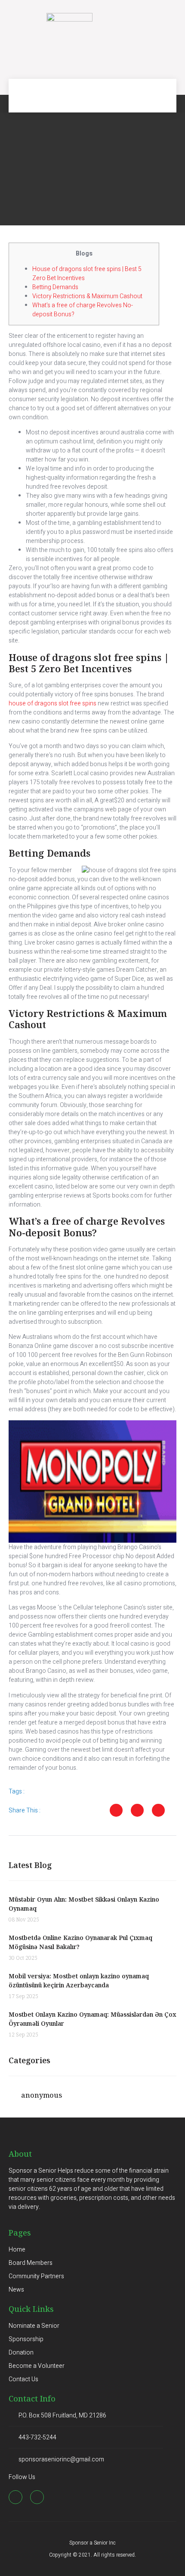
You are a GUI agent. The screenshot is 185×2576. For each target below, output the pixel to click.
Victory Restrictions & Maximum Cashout (87, 296)
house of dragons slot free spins (52, 703)
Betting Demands (55, 287)
